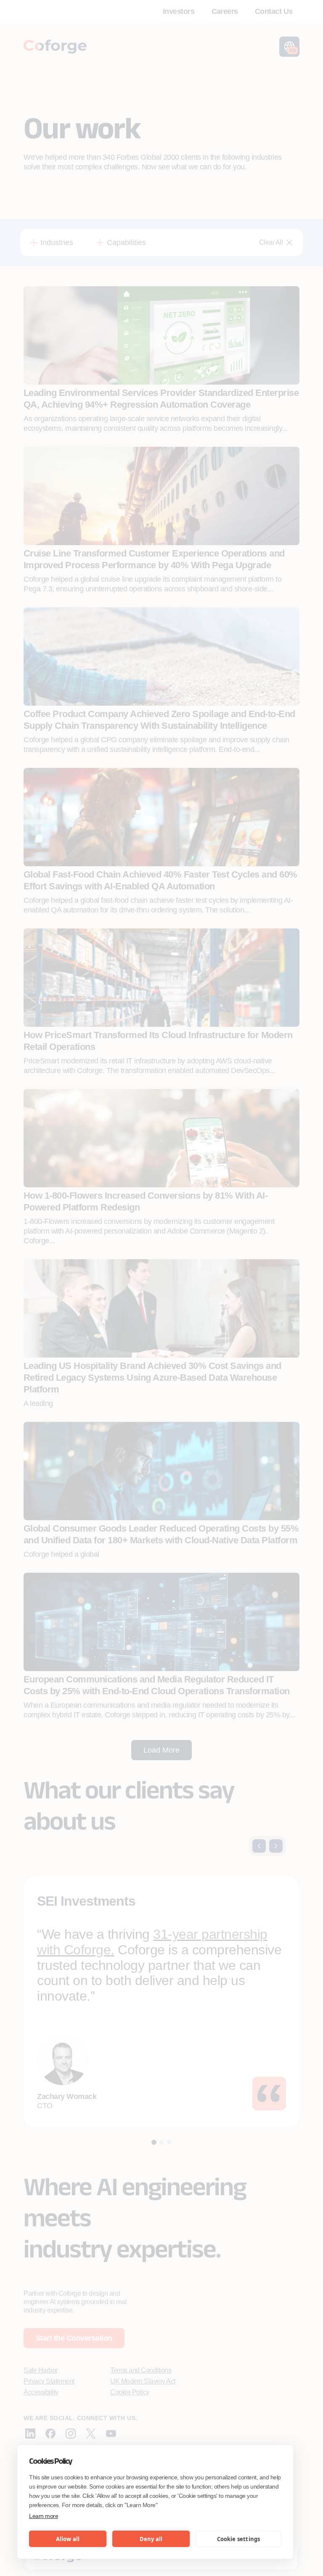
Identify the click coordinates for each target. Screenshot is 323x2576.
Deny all (151, 2539)
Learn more (44, 2516)
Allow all (68, 2539)
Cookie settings (239, 2539)
